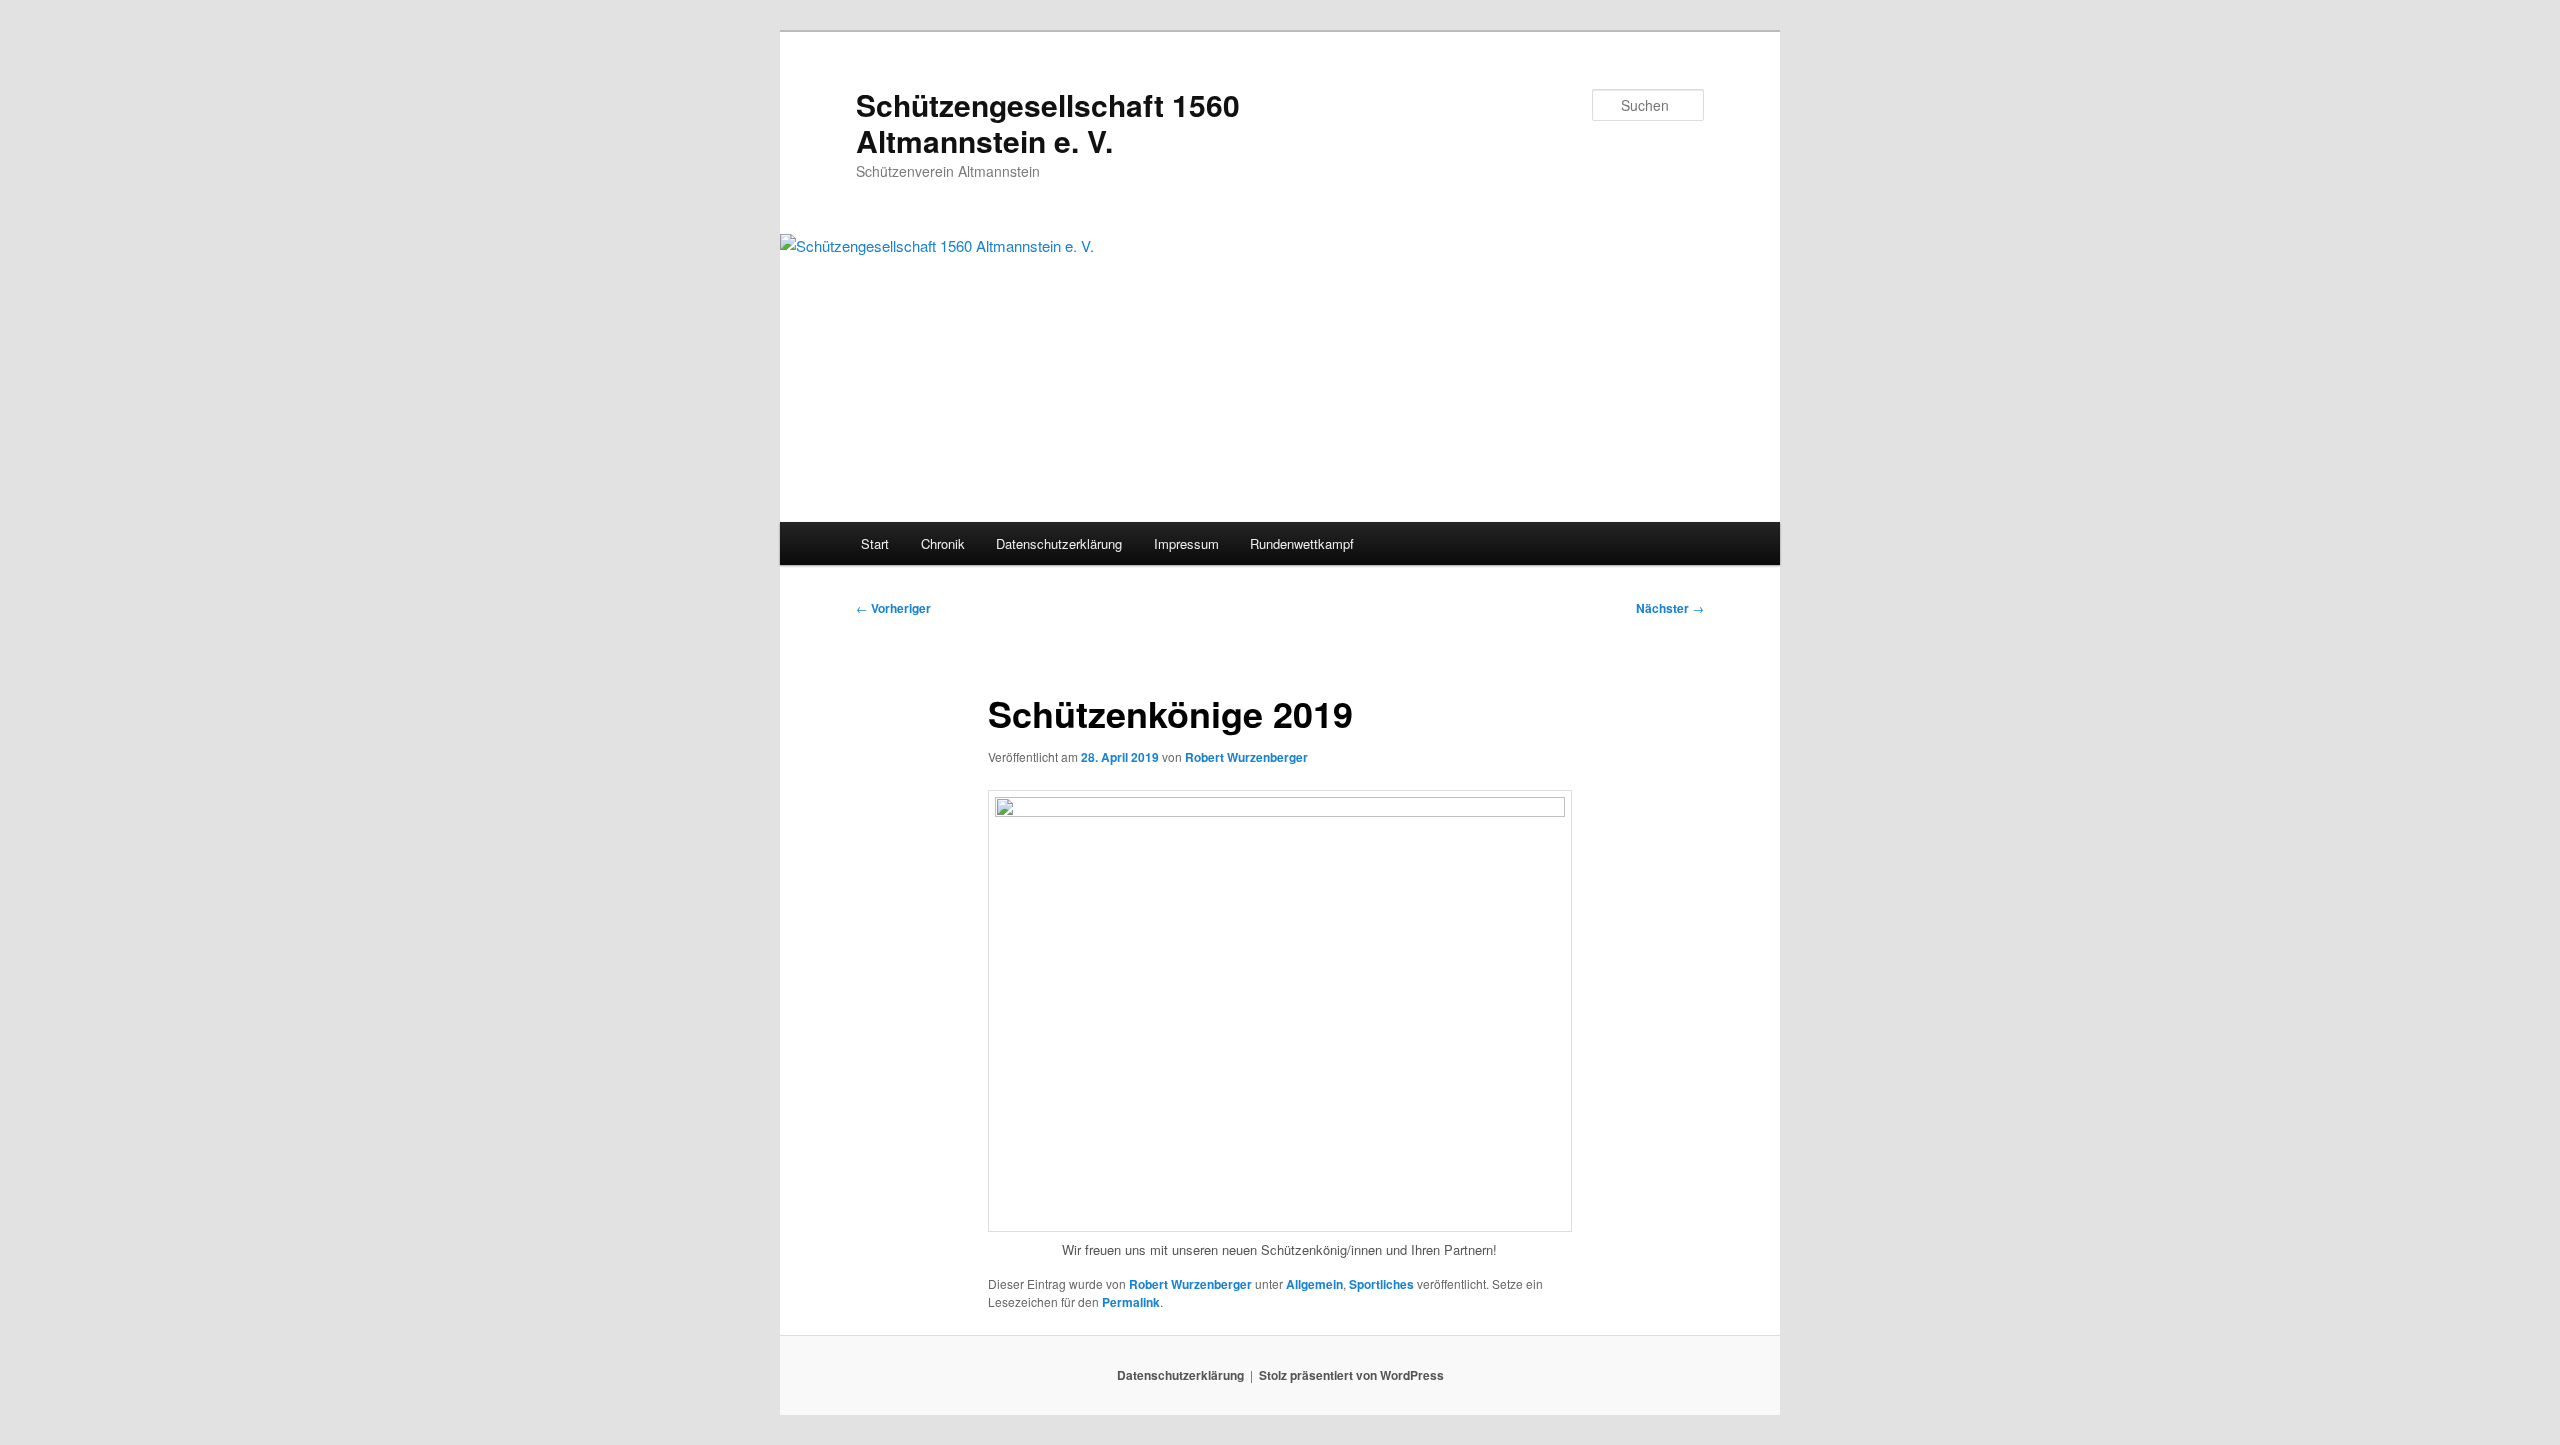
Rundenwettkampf (1302, 543)
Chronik (943, 543)
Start (875, 543)
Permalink (1131, 1302)
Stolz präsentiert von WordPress (1351, 1375)
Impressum (1186, 543)
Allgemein (1314, 1284)
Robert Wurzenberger (1246, 757)
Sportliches (1381, 1284)
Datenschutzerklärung (1059, 543)
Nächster (1670, 608)
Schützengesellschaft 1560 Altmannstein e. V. (1048, 122)
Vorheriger (893, 608)
